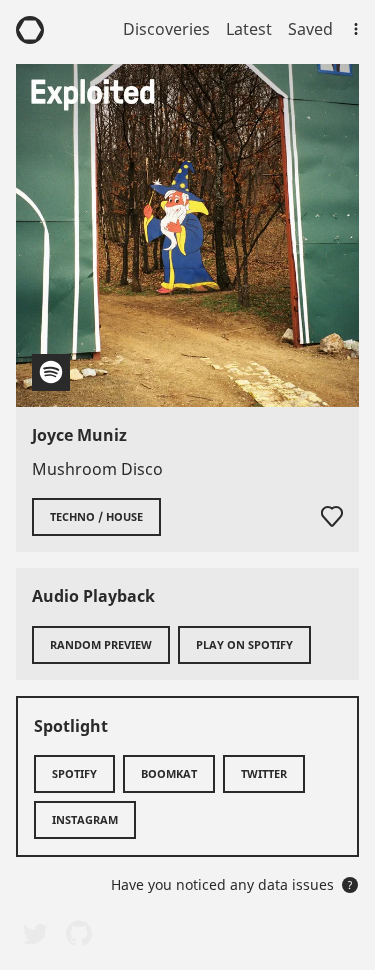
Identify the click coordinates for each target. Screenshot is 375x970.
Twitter (264, 773)
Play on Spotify (244, 644)
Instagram (85, 819)
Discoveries (166, 29)
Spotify (74, 773)
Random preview (101, 644)
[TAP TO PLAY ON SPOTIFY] (187, 235)
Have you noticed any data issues (232, 884)
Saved (310, 29)
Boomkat (169, 773)
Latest (249, 29)
